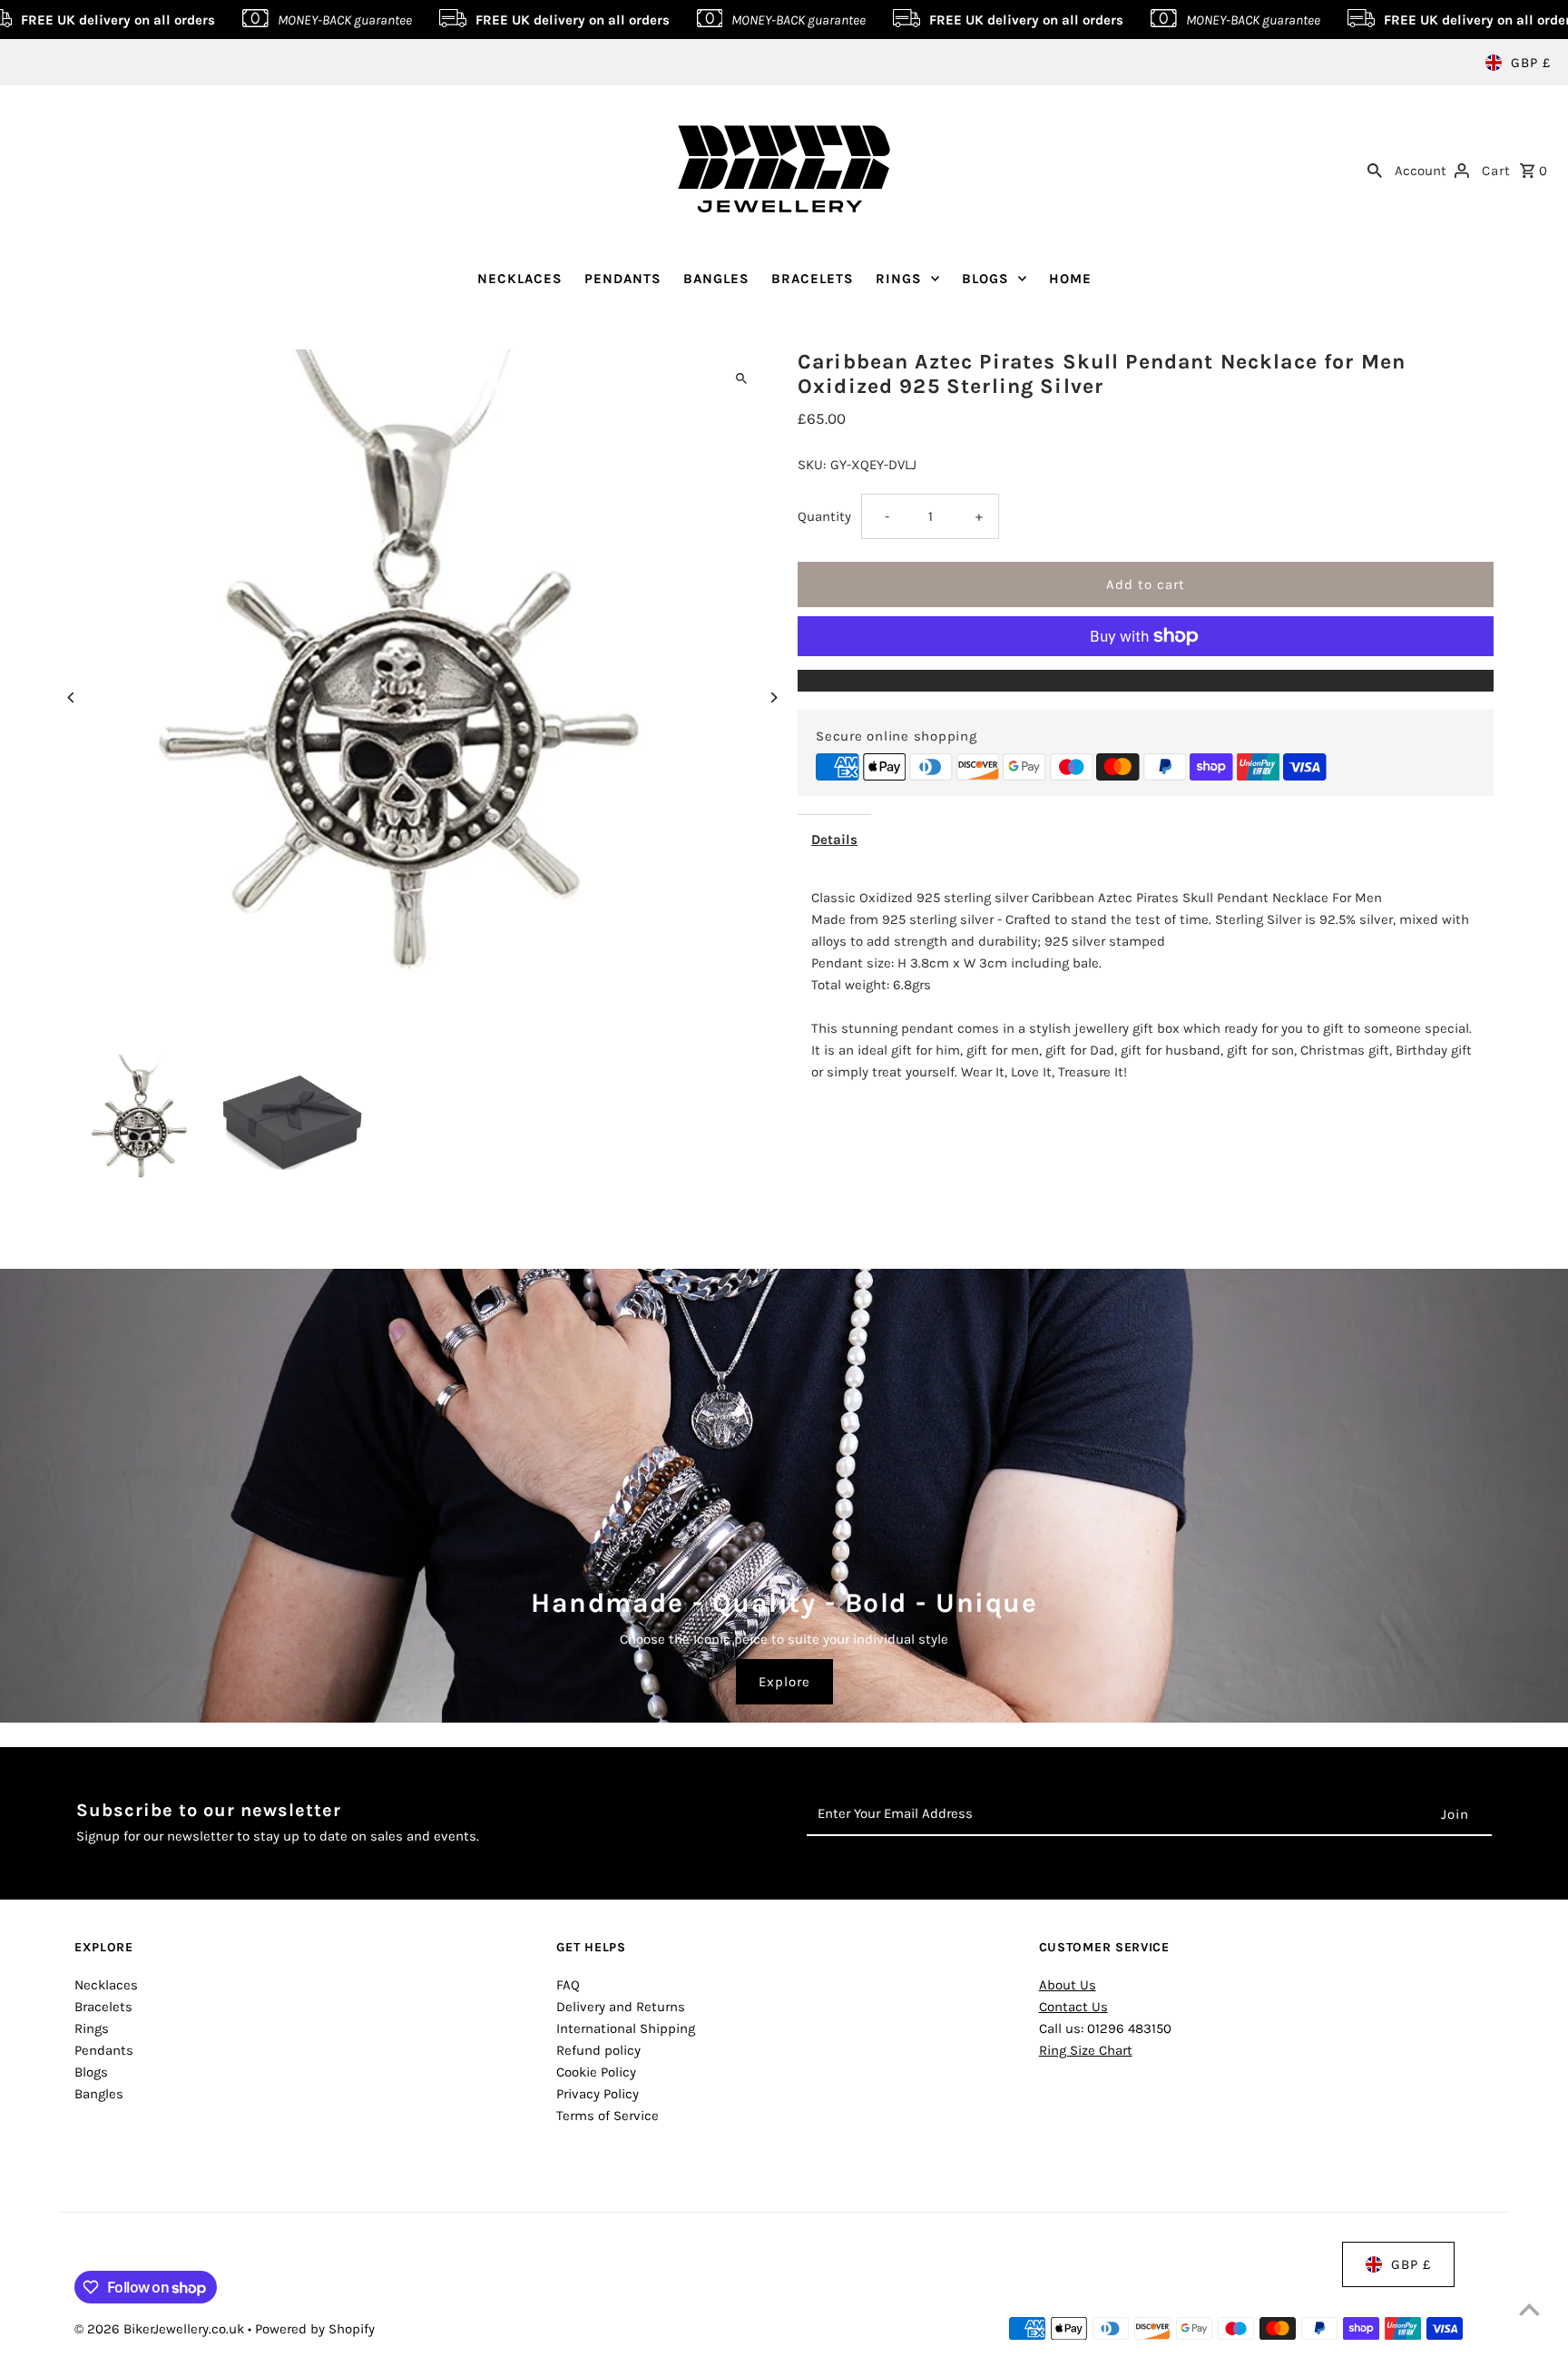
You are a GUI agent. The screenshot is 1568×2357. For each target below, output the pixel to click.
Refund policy (598, 2050)
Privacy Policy (598, 2094)
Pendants (104, 2050)
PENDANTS (623, 279)
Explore (784, 1682)
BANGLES (716, 279)
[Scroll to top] (1529, 2309)
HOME (1070, 279)
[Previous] (72, 697)
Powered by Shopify (315, 2329)
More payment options (1146, 681)
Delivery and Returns (621, 2007)
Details (834, 840)
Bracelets (103, 2007)
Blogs (91, 2072)
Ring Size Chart (1086, 2050)
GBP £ (1531, 63)
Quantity (824, 516)
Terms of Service (608, 2116)
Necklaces (106, 1985)
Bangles (99, 2094)
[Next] (773, 697)
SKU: (812, 465)
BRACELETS (813, 279)
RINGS (899, 279)
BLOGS (985, 279)
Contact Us (1073, 2007)
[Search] (1375, 169)
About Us (1068, 1985)
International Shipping (626, 2028)
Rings (92, 2028)
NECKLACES (520, 279)
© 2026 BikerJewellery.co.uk (161, 2329)
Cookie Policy (596, 2072)
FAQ (568, 1985)
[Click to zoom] (741, 379)
